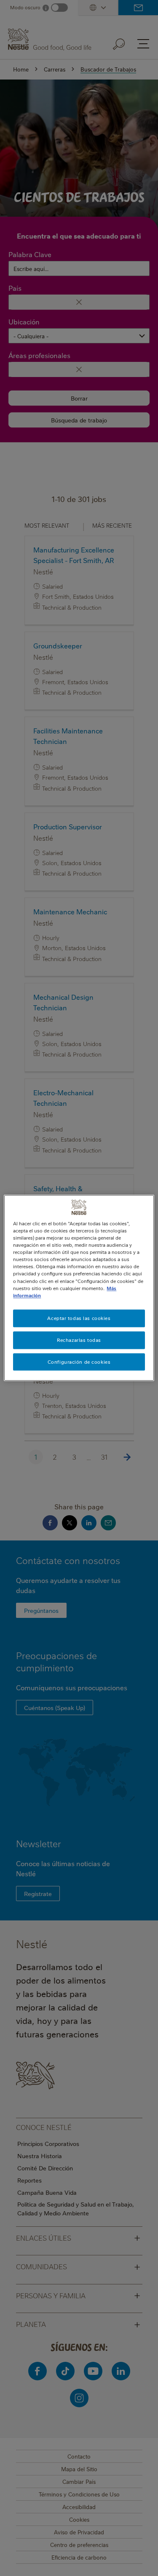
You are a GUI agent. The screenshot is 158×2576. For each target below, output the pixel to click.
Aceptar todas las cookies (79, 1318)
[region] (79, 1288)
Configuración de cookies (79, 1362)
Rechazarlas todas (79, 1340)
